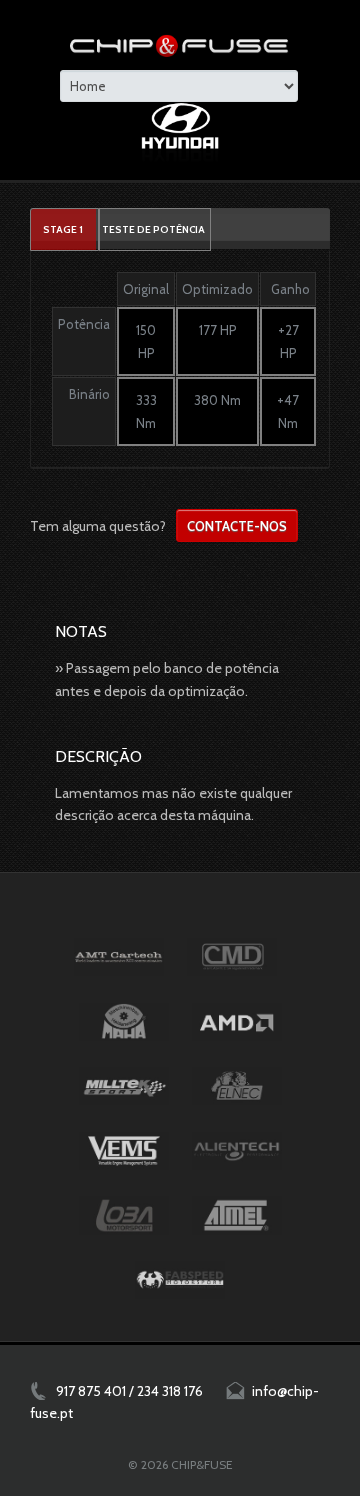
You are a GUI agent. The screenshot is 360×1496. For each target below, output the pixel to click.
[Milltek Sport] (124, 1086)
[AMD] (237, 1022)
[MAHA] (124, 1022)
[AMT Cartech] (119, 957)
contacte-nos (237, 526)
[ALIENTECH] (237, 1151)
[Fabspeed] (180, 1280)
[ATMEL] (237, 1215)
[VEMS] (124, 1151)
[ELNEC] (237, 1086)
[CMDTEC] (232, 957)
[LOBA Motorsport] (124, 1215)
